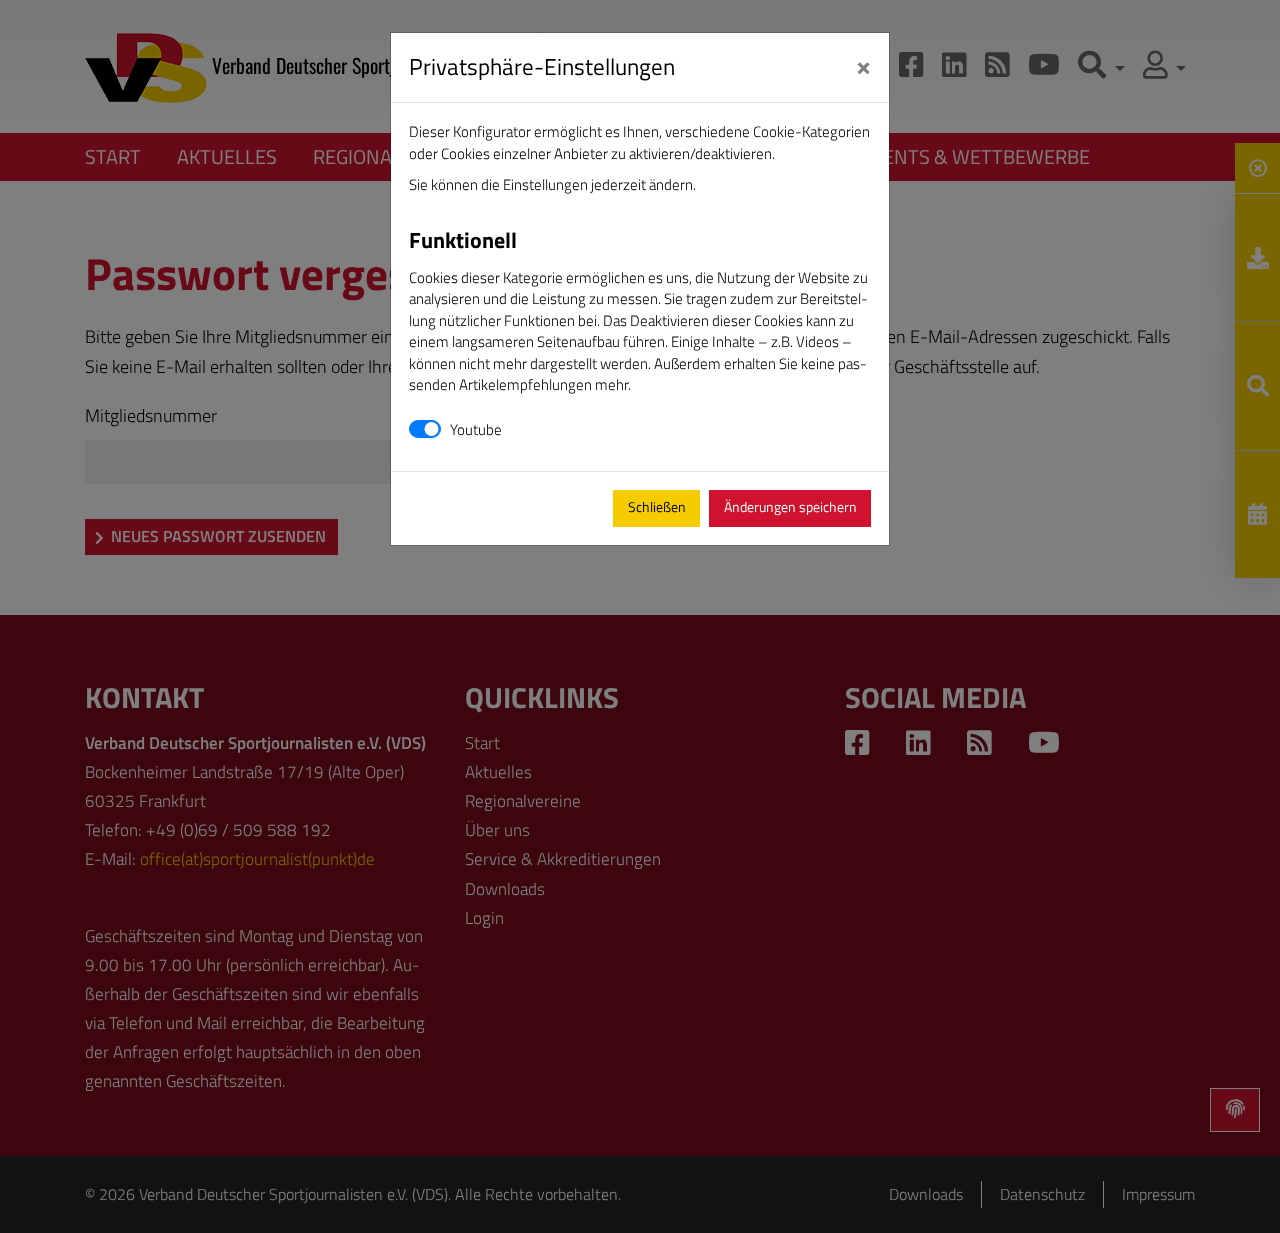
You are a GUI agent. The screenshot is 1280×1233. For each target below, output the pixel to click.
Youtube (476, 429)
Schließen (657, 507)
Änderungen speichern (790, 507)
